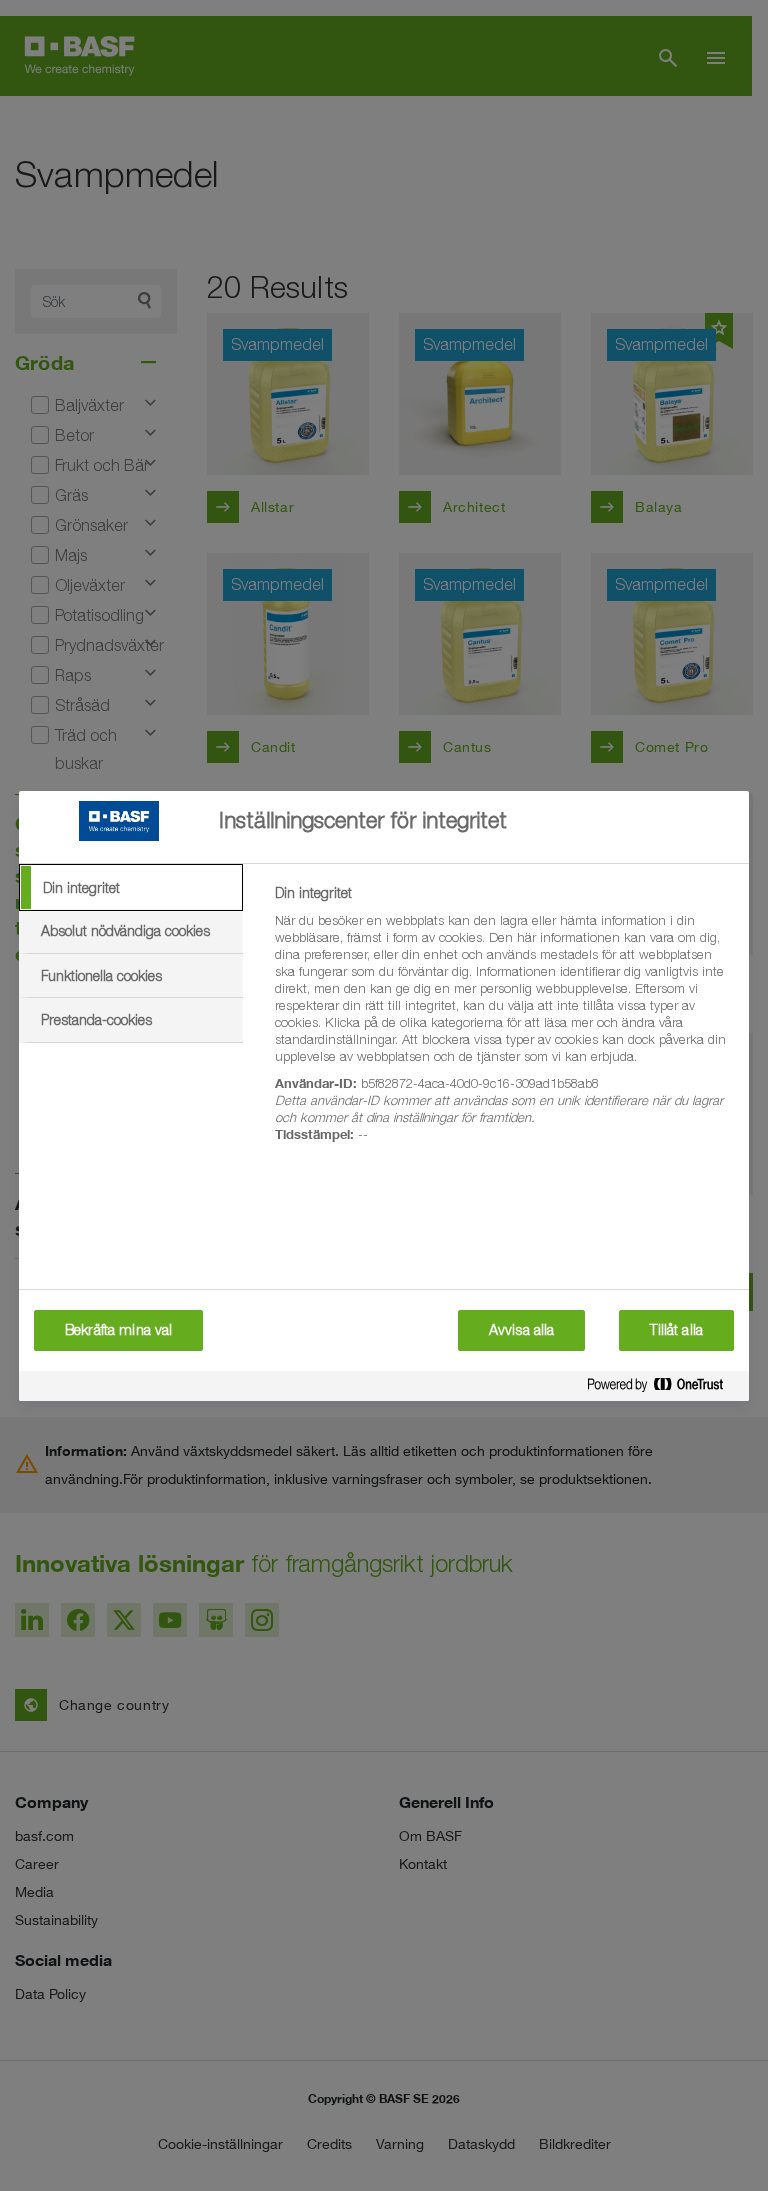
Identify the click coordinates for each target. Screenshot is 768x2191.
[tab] (131, 888)
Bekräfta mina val (118, 1330)
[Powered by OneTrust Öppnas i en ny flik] (663, 1388)
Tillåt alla (676, 1330)
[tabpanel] (503, 1025)
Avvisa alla (522, 1330)
